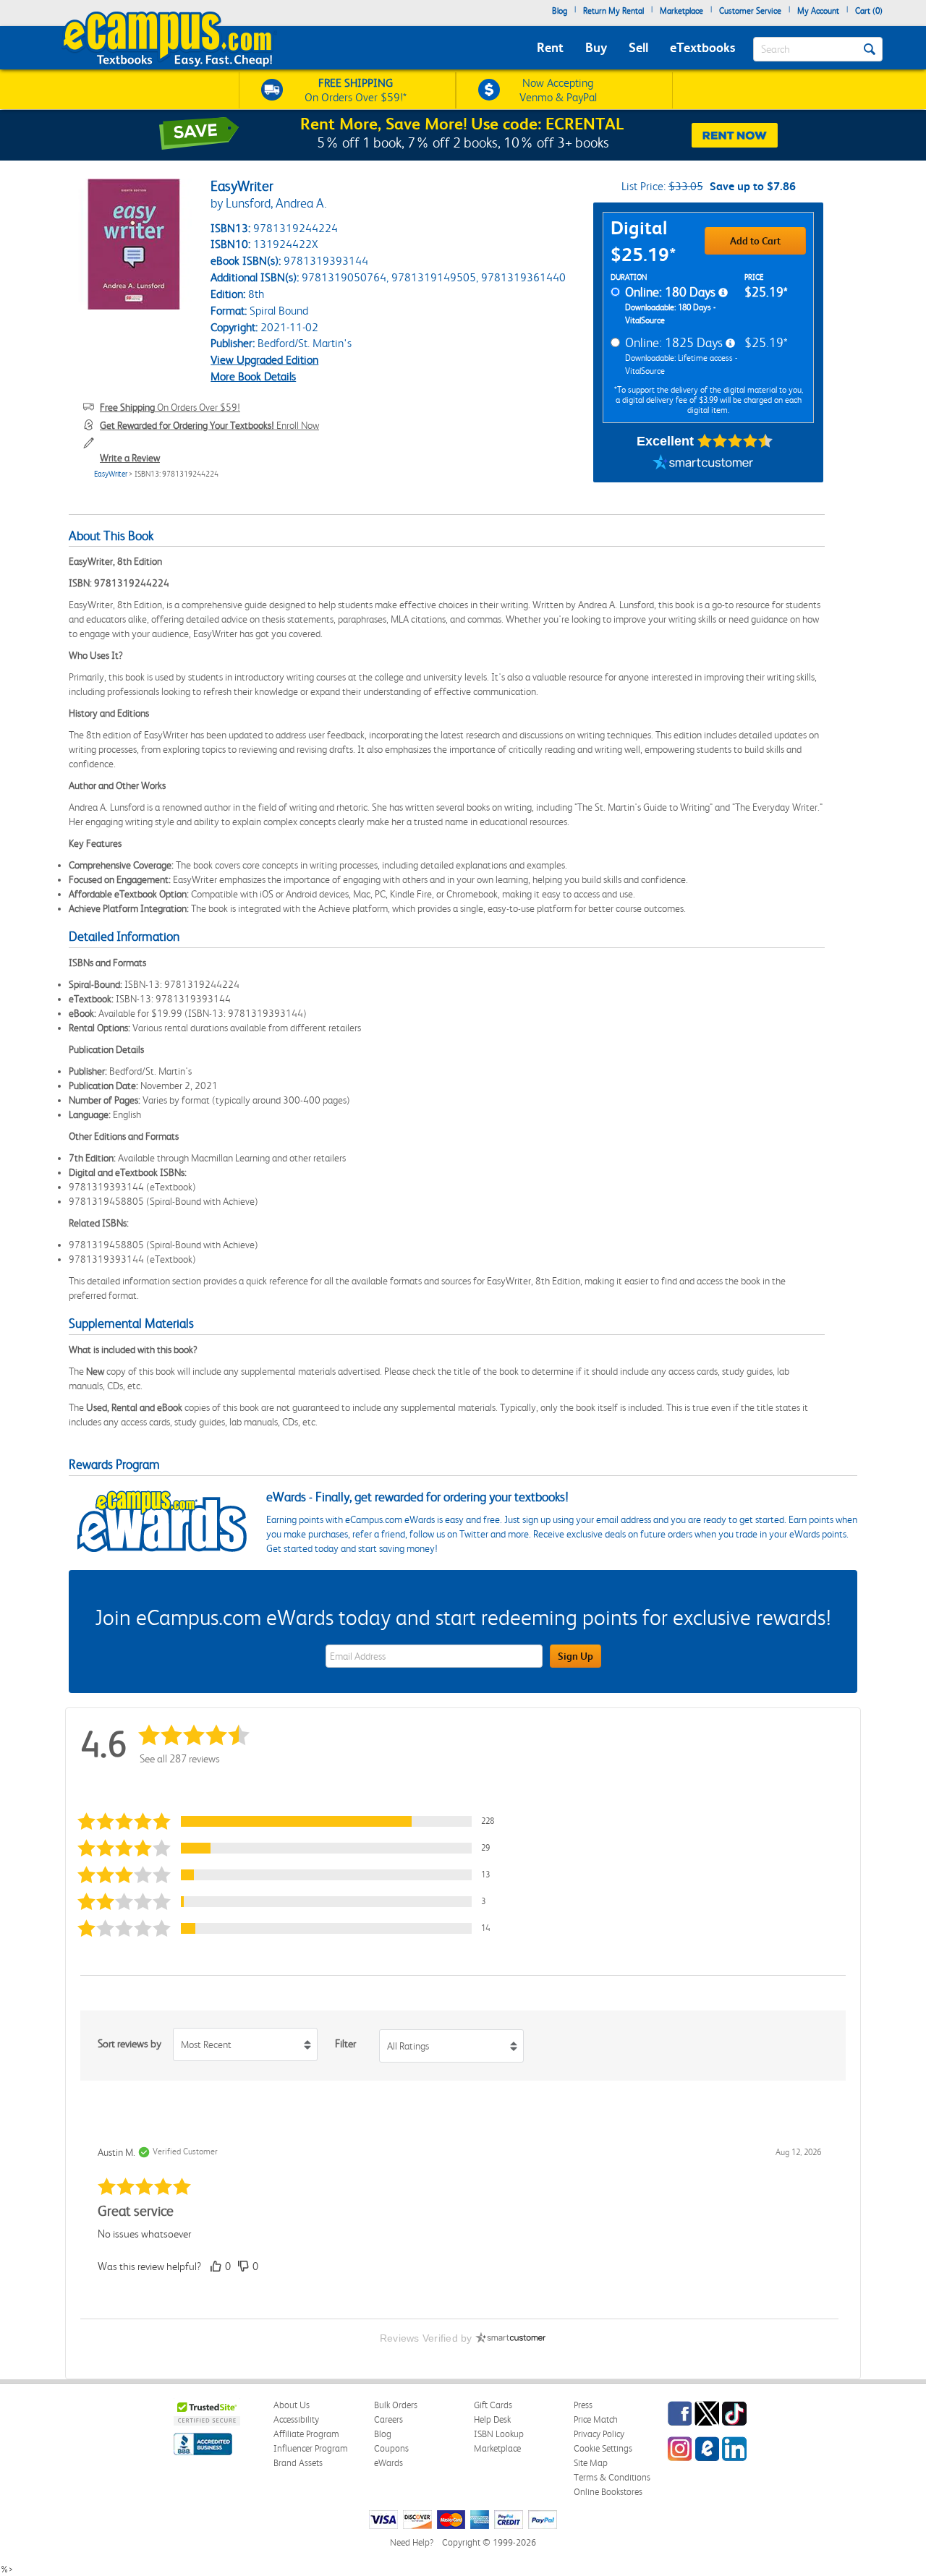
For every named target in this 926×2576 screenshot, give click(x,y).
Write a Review (130, 458)
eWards (388, 2463)
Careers (388, 2419)
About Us (292, 2405)
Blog (560, 11)
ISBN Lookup (499, 2434)
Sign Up (575, 1656)
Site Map (591, 2463)
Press (583, 2405)
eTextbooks (702, 47)
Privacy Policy (599, 2434)
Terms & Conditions (612, 2477)
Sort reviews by (129, 2044)
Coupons (391, 2448)
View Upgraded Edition (264, 360)
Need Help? (412, 2542)
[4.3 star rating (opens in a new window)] (735, 441)
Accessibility (296, 2419)
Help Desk (492, 2419)
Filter (345, 2044)
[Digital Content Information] (723, 293)
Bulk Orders (396, 2405)
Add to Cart (755, 241)
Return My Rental (613, 11)
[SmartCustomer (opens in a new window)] (703, 464)
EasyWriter (111, 474)
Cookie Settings (603, 2448)
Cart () (869, 11)
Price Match (596, 2419)
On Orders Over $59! (170, 407)
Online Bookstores (608, 2492)
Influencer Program (311, 2448)
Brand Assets (298, 2463)
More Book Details (253, 376)
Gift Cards (493, 2405)
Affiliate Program (306, 2434)
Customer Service (750, 11)
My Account (818, 11)
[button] (292, 1821)
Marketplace (681, 11)
